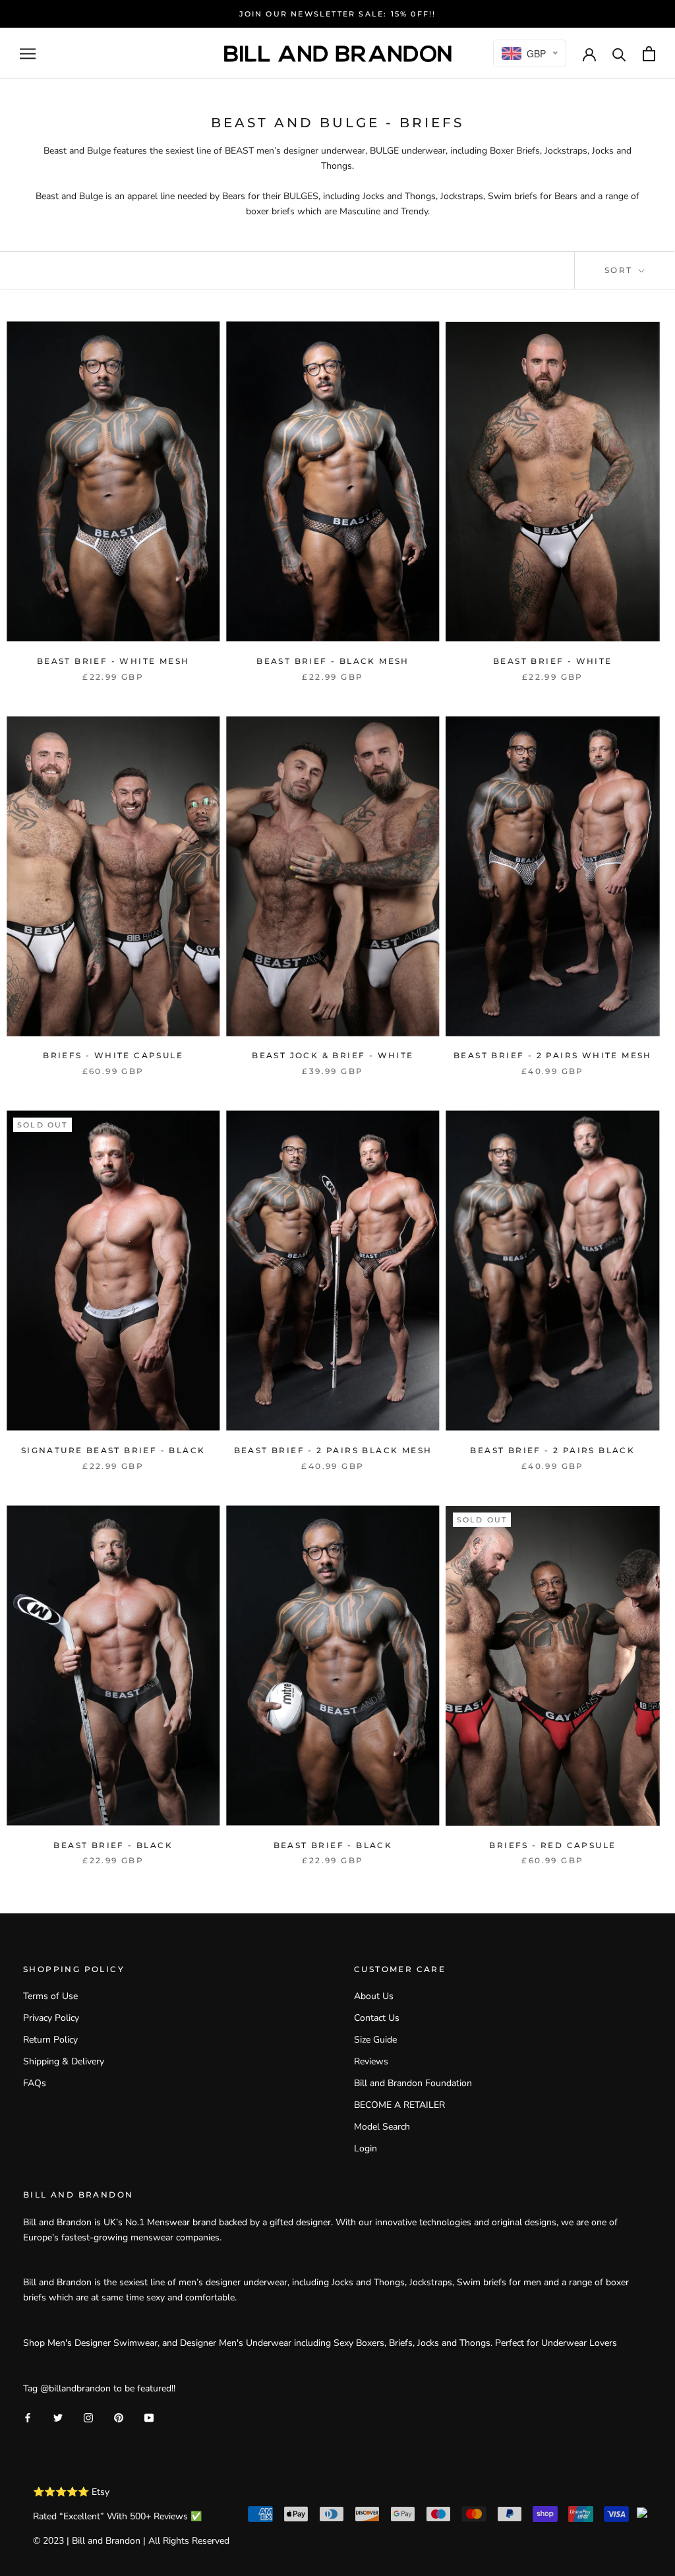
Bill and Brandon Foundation (413, 2083)
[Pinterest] (119, 2417)
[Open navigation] (28, 54)
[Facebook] (28, 2417)
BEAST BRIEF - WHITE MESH (113, 661)
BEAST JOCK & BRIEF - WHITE (333, 1055)
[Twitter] (58, 2417)
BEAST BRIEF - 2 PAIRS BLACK (552, 1450)
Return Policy (50, 2040)
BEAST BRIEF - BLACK (113, 1845)
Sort (620, 270)
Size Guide (375, 2040)
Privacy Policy (51, 2018)
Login (366, 2148)
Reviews (371, 2061)
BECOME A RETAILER (399, 2105)
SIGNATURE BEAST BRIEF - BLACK (113, 1450)
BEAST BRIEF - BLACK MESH (333, 661)
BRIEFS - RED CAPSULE (552, 1845)
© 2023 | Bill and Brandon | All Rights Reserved (131, 2541)
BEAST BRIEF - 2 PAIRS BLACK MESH (333, 1450)
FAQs (35, 2083)
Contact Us (377, 2018)
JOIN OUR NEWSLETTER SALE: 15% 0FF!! (338, 14)
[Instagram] (88, 2417)
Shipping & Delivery (64, 2061)
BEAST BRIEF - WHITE (553, 661)
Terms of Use (50, 1996)
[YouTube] (149, 2417)
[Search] (619, 54)
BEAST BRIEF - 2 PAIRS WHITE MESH (553, 1055)
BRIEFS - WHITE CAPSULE (113, 1055)
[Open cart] (649, 54)
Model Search (382, 2127)
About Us (374, 1996)
